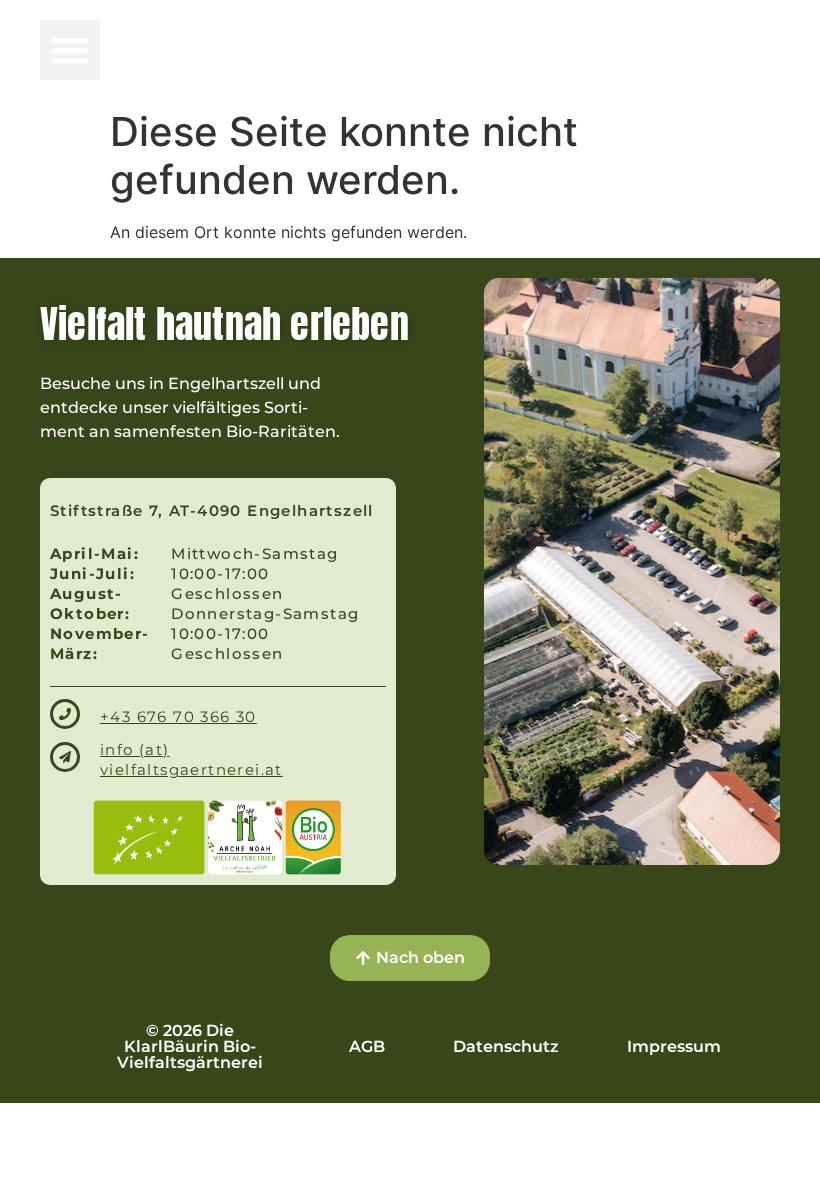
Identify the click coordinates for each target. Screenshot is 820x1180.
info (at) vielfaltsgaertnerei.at (191, 759)
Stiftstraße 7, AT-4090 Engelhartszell (212, 510)
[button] (70, 50)
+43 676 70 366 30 (178, 716)
